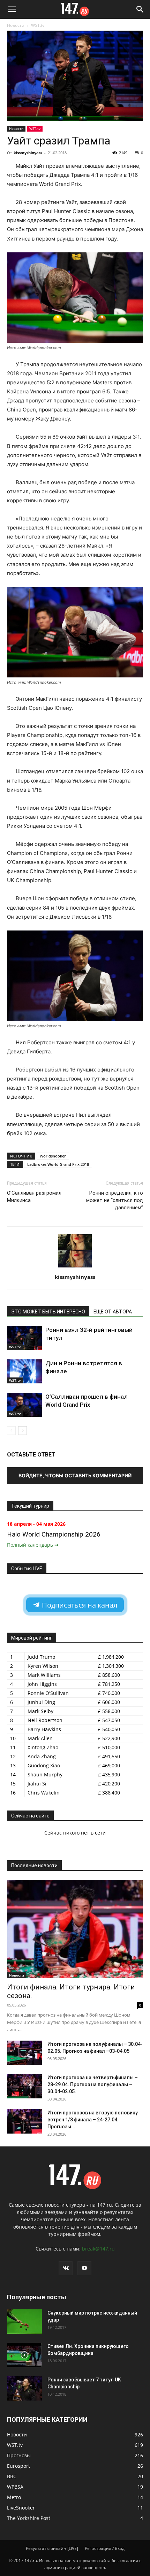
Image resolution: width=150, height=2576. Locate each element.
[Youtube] (84, 2268)
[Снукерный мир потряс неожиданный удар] (24, 2322)
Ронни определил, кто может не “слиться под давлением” (115, 1200)
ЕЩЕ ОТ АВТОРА (113, 1312)
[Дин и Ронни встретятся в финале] (24, 1371)
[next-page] (22, 1431)
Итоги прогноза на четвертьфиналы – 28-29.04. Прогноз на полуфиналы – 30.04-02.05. (93, 2084)
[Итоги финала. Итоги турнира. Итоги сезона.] (75, 1929)
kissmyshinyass (28, 153)
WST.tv (38, 25)
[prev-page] (11, 1431)
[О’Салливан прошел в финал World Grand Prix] (24, 1405)
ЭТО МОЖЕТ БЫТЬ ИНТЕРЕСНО (48, 1312)
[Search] (140, 9)
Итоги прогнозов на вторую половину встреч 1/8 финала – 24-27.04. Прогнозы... (93, 2120)
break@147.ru (98, 2249)
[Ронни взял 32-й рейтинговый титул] (24, 1338)
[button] (12, 9)
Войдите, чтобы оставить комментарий (75, 1475)
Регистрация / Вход (105, 2548)
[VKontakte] (66, 2268)
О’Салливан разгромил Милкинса (34, 1197)
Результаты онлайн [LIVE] (52, 2548)
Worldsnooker (53, 1156)
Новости (16, 25)
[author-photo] (75, 1267)
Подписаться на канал (79, 1605)
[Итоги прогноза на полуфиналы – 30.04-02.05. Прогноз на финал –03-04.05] (24, 2053)
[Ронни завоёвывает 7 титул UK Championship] (24, 2388)
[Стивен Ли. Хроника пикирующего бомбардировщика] (24, 2355)
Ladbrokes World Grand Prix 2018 (58, 1164)
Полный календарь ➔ (33, 1545)
